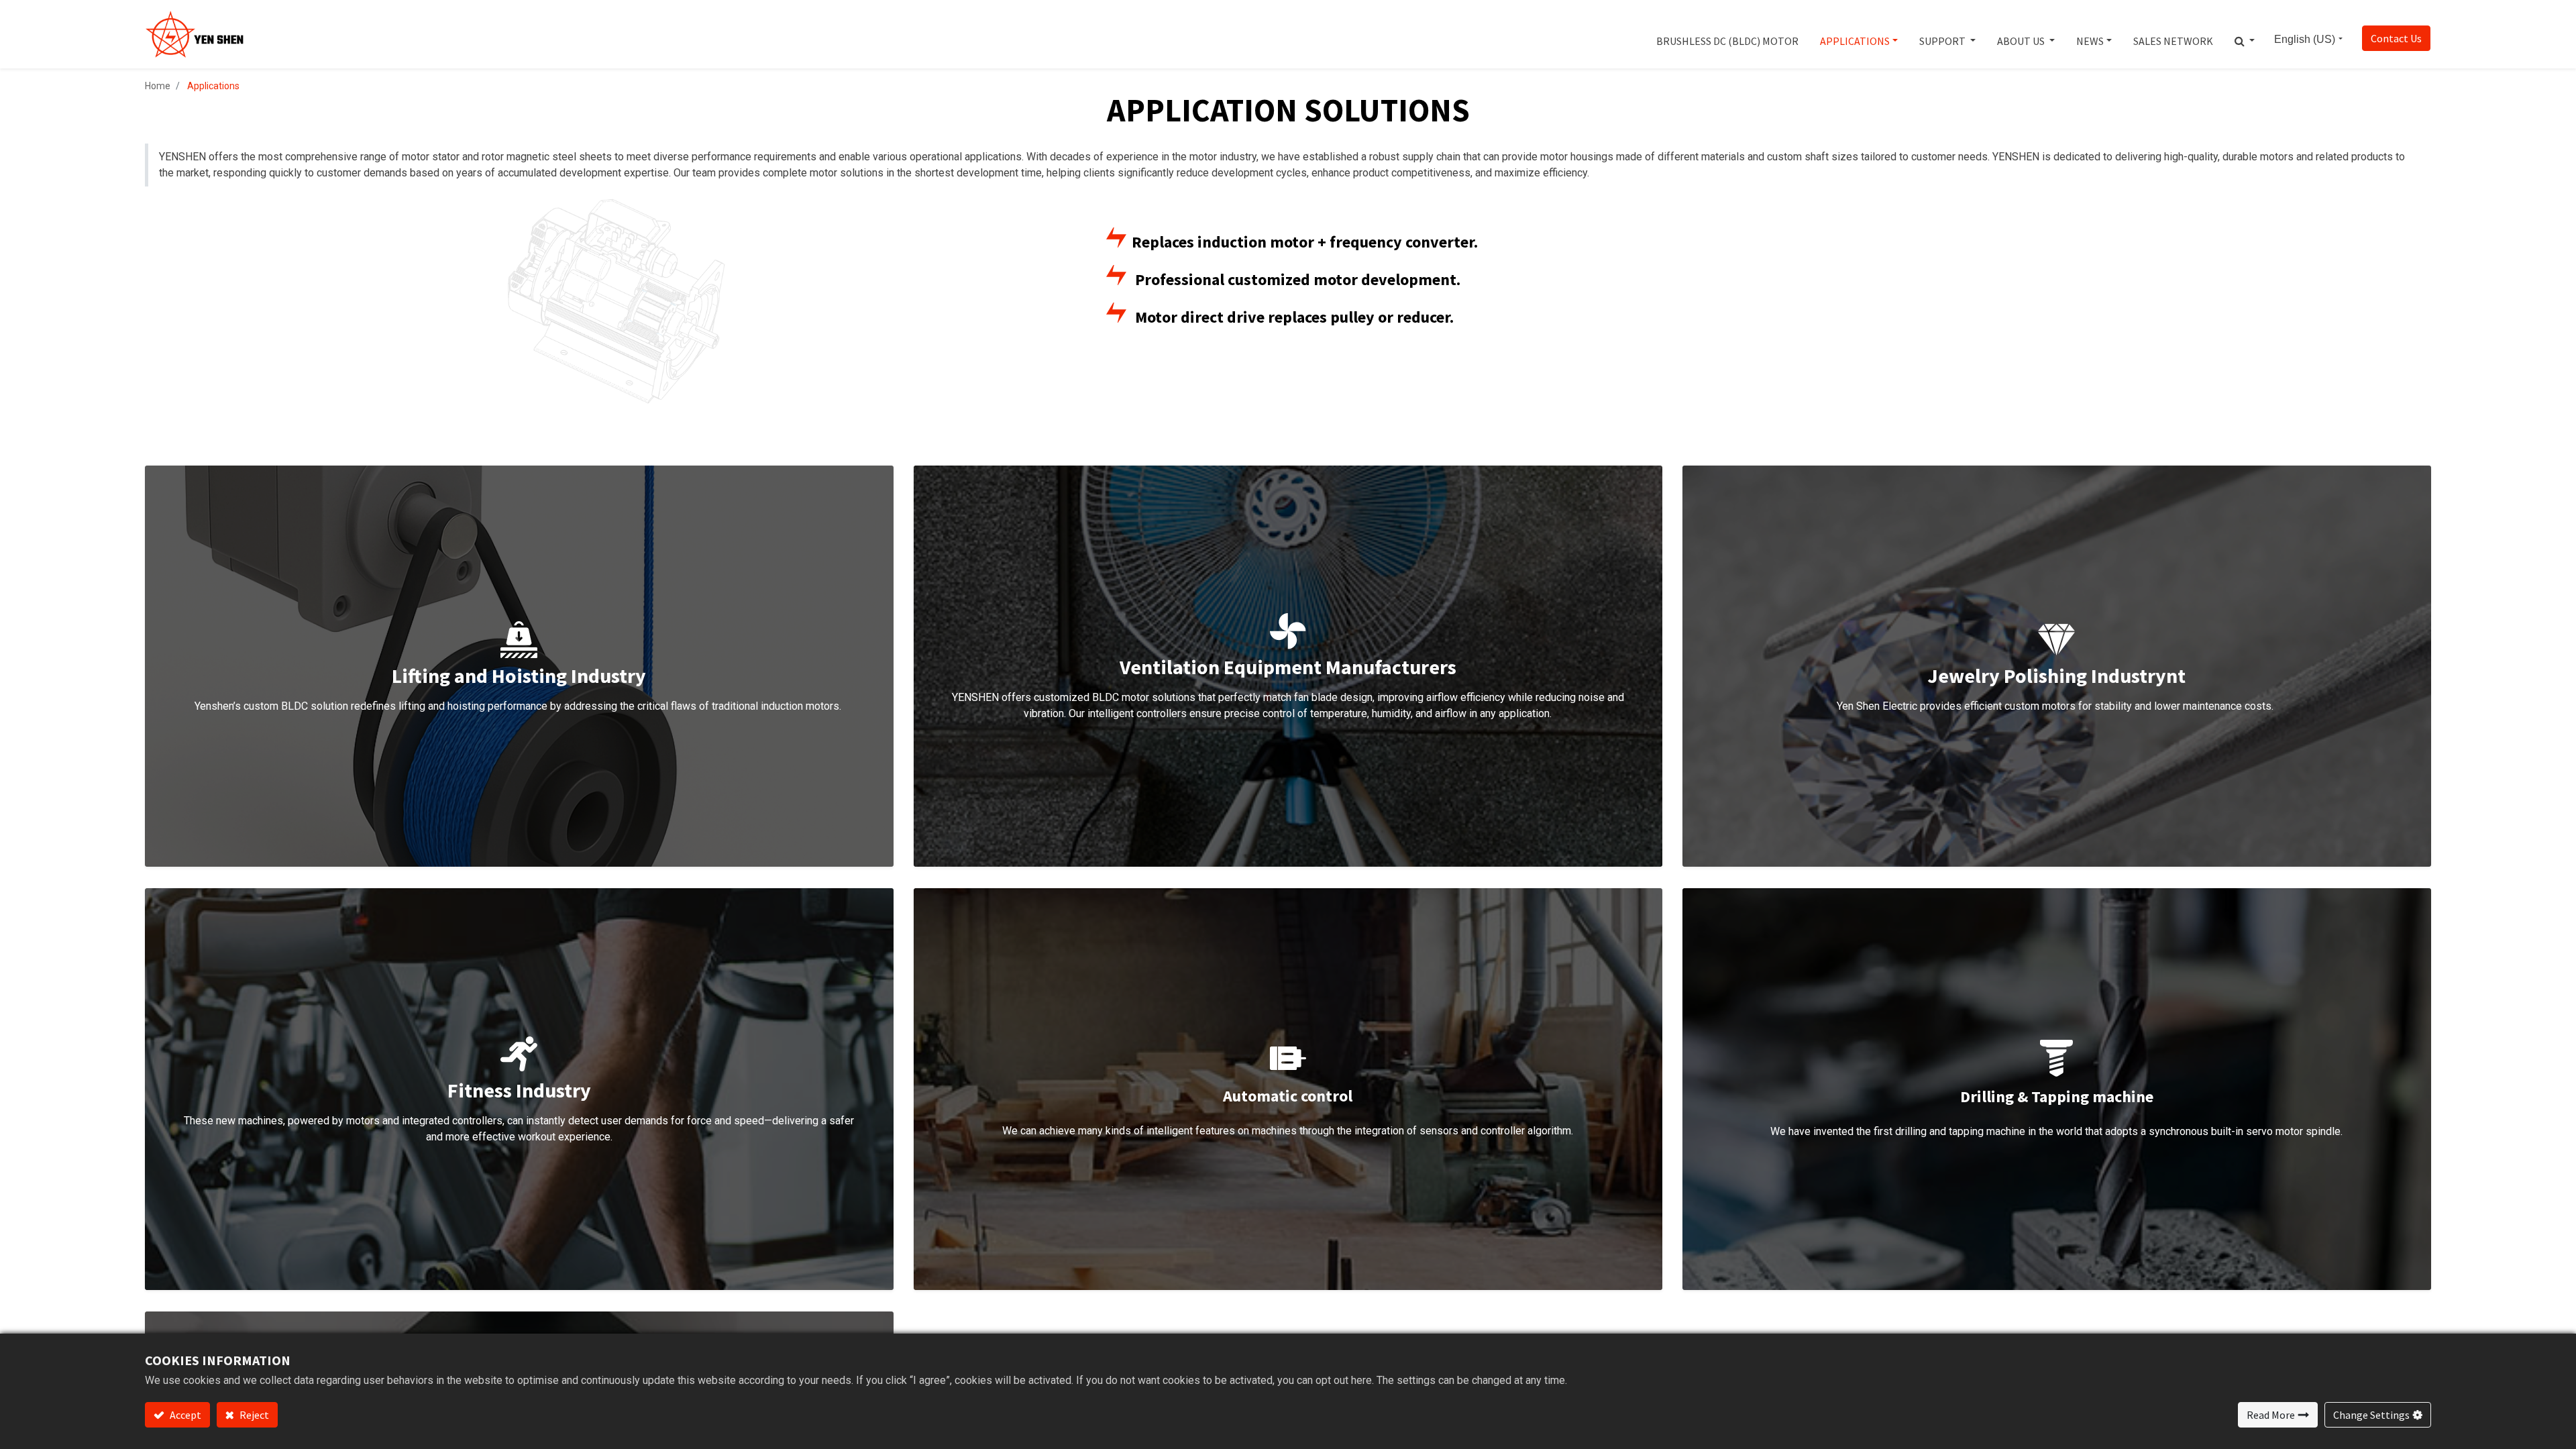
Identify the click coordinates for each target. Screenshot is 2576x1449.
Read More (2271, 1415)
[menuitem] (1727, 34)
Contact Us (2396, 38)
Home (158, 86)
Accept (184, 1415)
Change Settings (2371, 1415)
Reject (253, 1415)
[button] (2245, 34)
